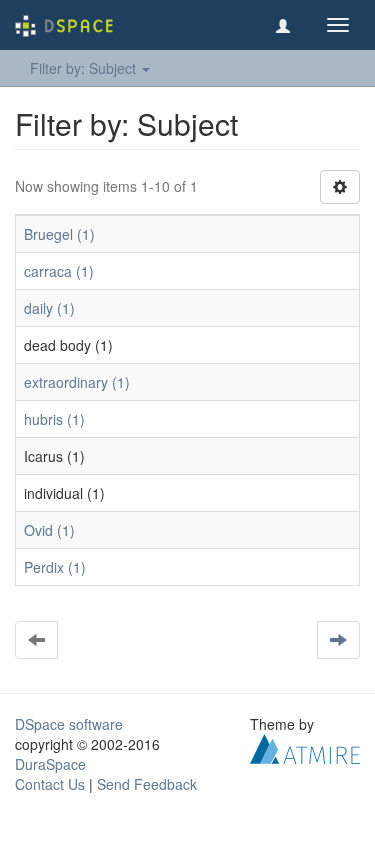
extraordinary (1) (77, 382)
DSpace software (69, 724)
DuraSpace (50, 764)
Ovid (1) (49, 530)
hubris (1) (54, 419)
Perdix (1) (55, 567)
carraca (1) (59, 271)
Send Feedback (147, 784)
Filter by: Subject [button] (85, 68)
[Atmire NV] (305, 747)
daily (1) (49, 308)
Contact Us (50, 784)
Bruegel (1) (59, 234)
